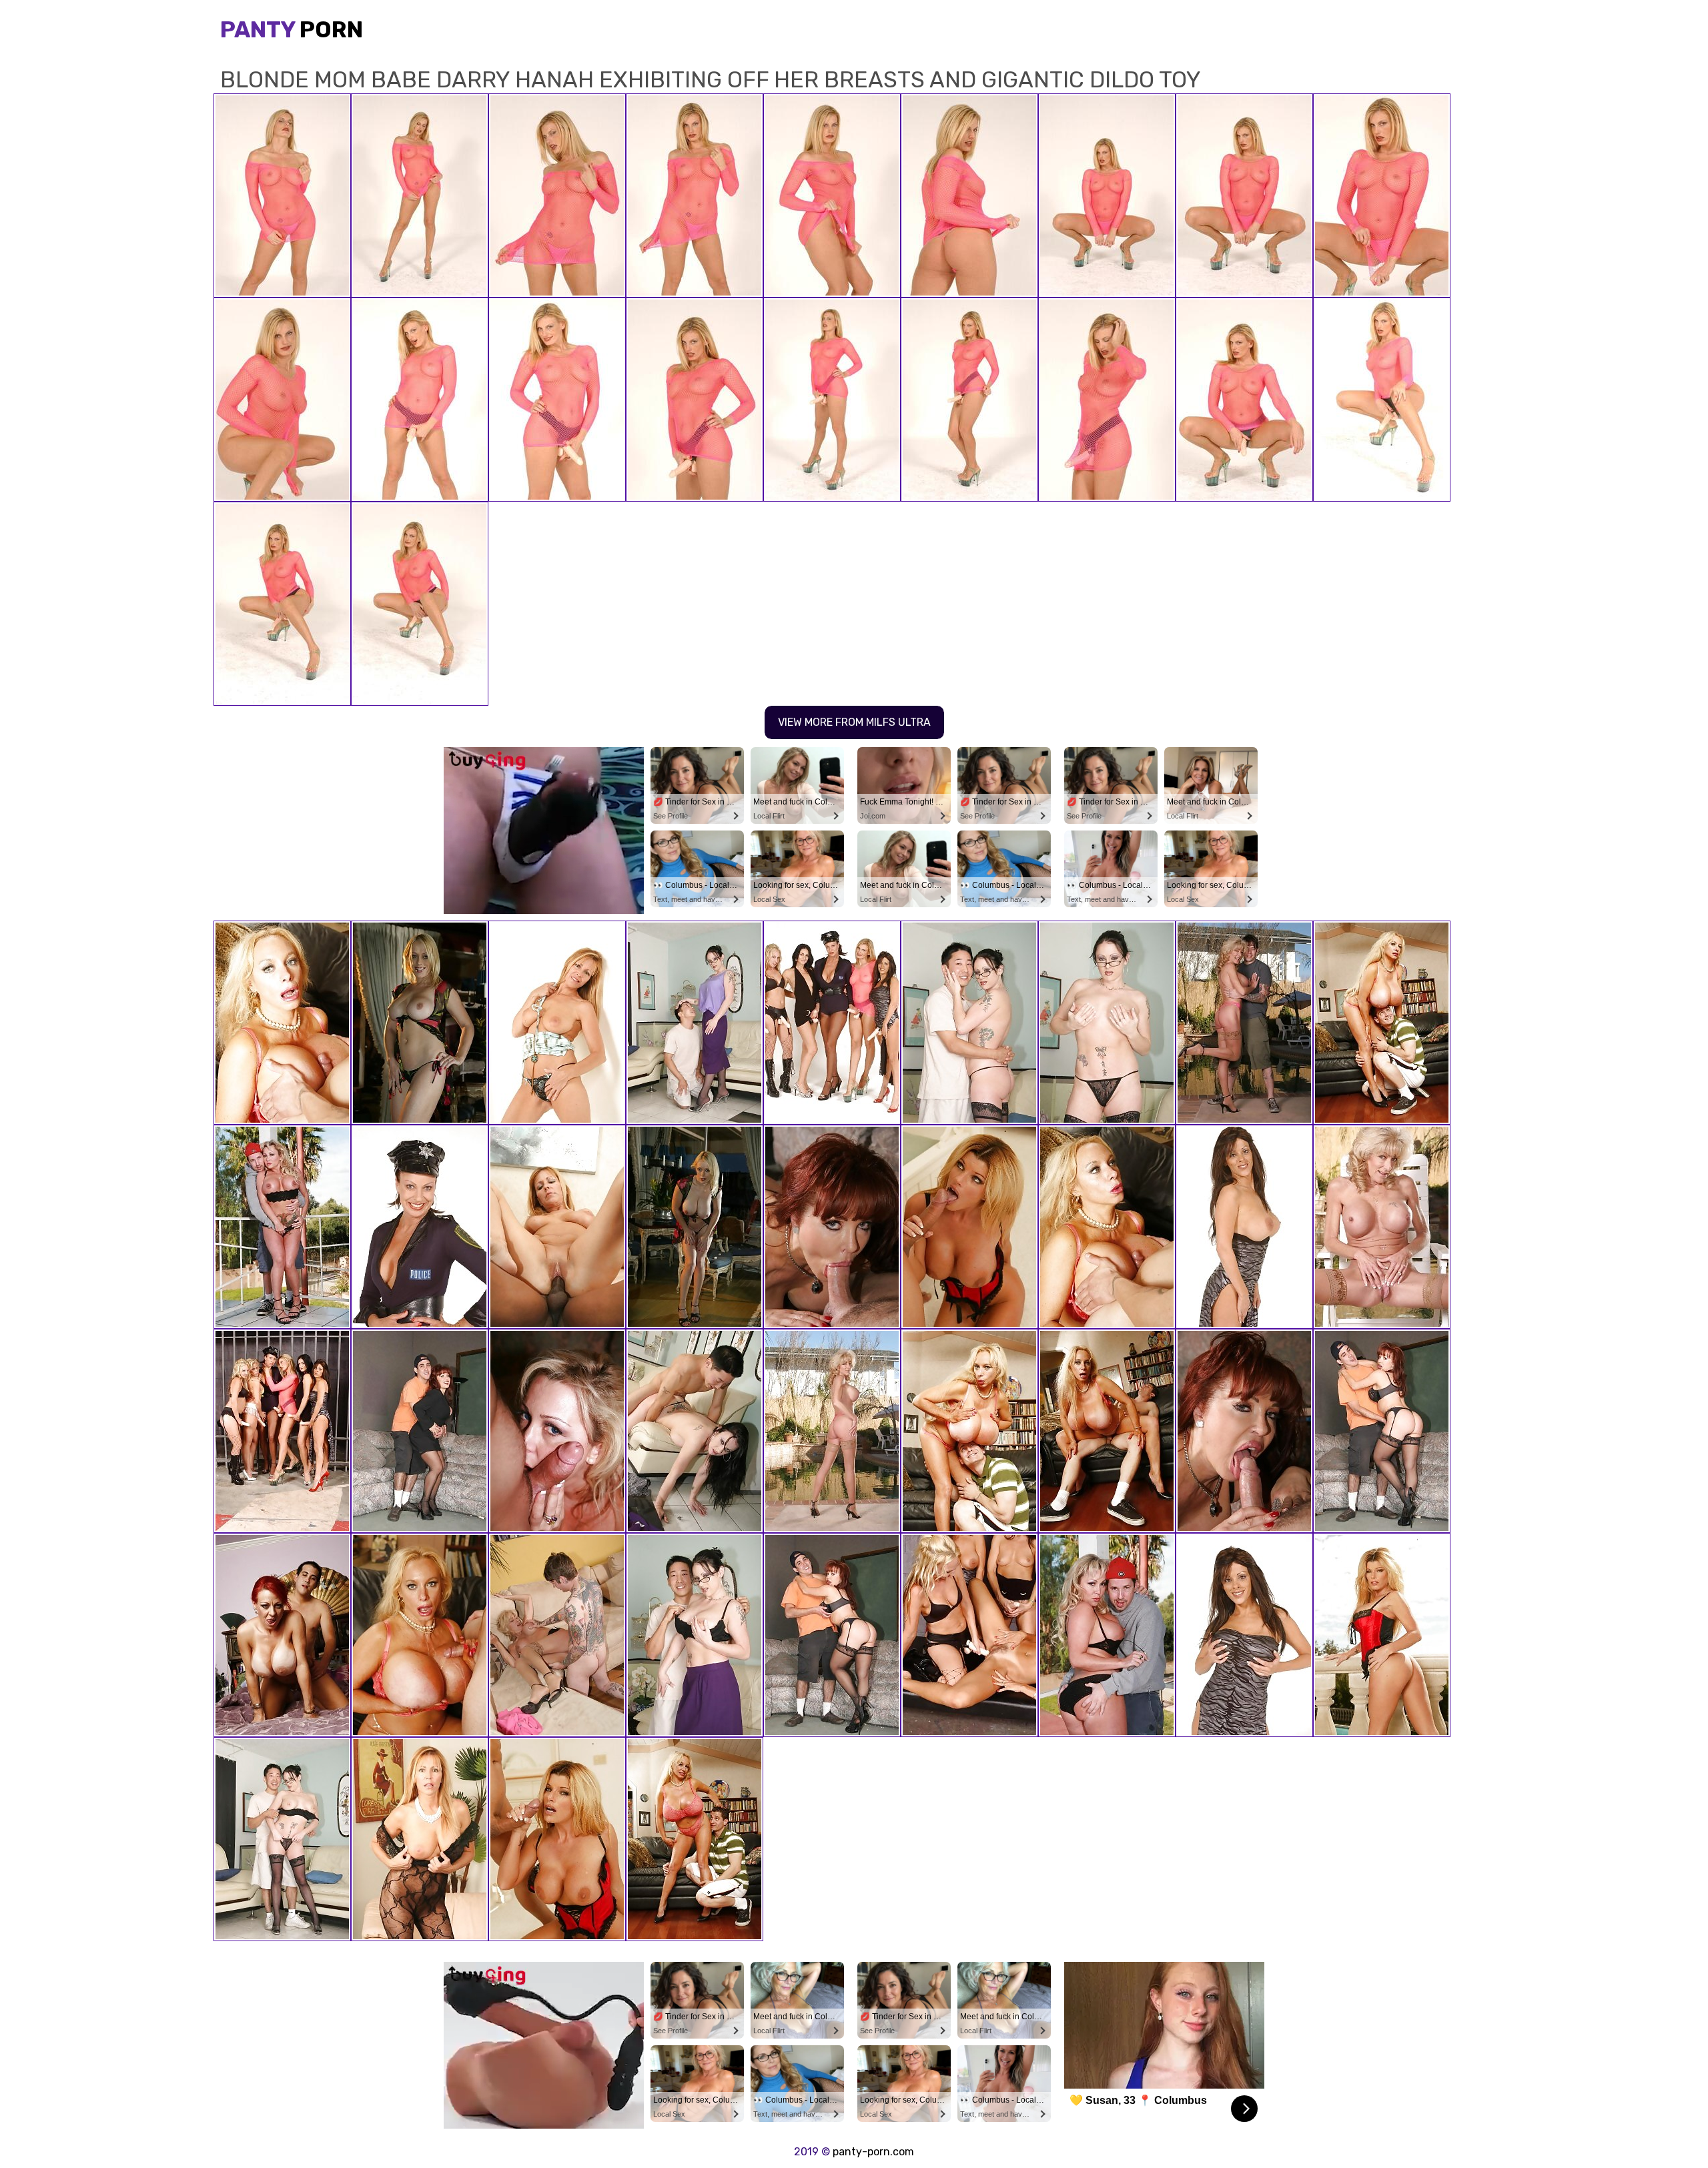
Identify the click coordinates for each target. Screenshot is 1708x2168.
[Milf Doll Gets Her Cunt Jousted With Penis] (1382, 1635)
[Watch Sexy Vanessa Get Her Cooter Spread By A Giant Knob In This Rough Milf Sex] (832, 1635)
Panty (292, 30)
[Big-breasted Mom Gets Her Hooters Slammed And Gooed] (282, 1023)
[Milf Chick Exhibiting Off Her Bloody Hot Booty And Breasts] (282, 1839)
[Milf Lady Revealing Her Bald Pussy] (420, 1023)
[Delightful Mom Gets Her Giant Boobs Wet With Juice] (1107, 1431)
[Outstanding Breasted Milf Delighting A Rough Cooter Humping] (1107, 1635)
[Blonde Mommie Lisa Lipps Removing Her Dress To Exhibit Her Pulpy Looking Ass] (557, 1023)
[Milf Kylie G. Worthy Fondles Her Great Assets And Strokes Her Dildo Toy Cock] (1244, 1635)
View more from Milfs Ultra (854, 722)
